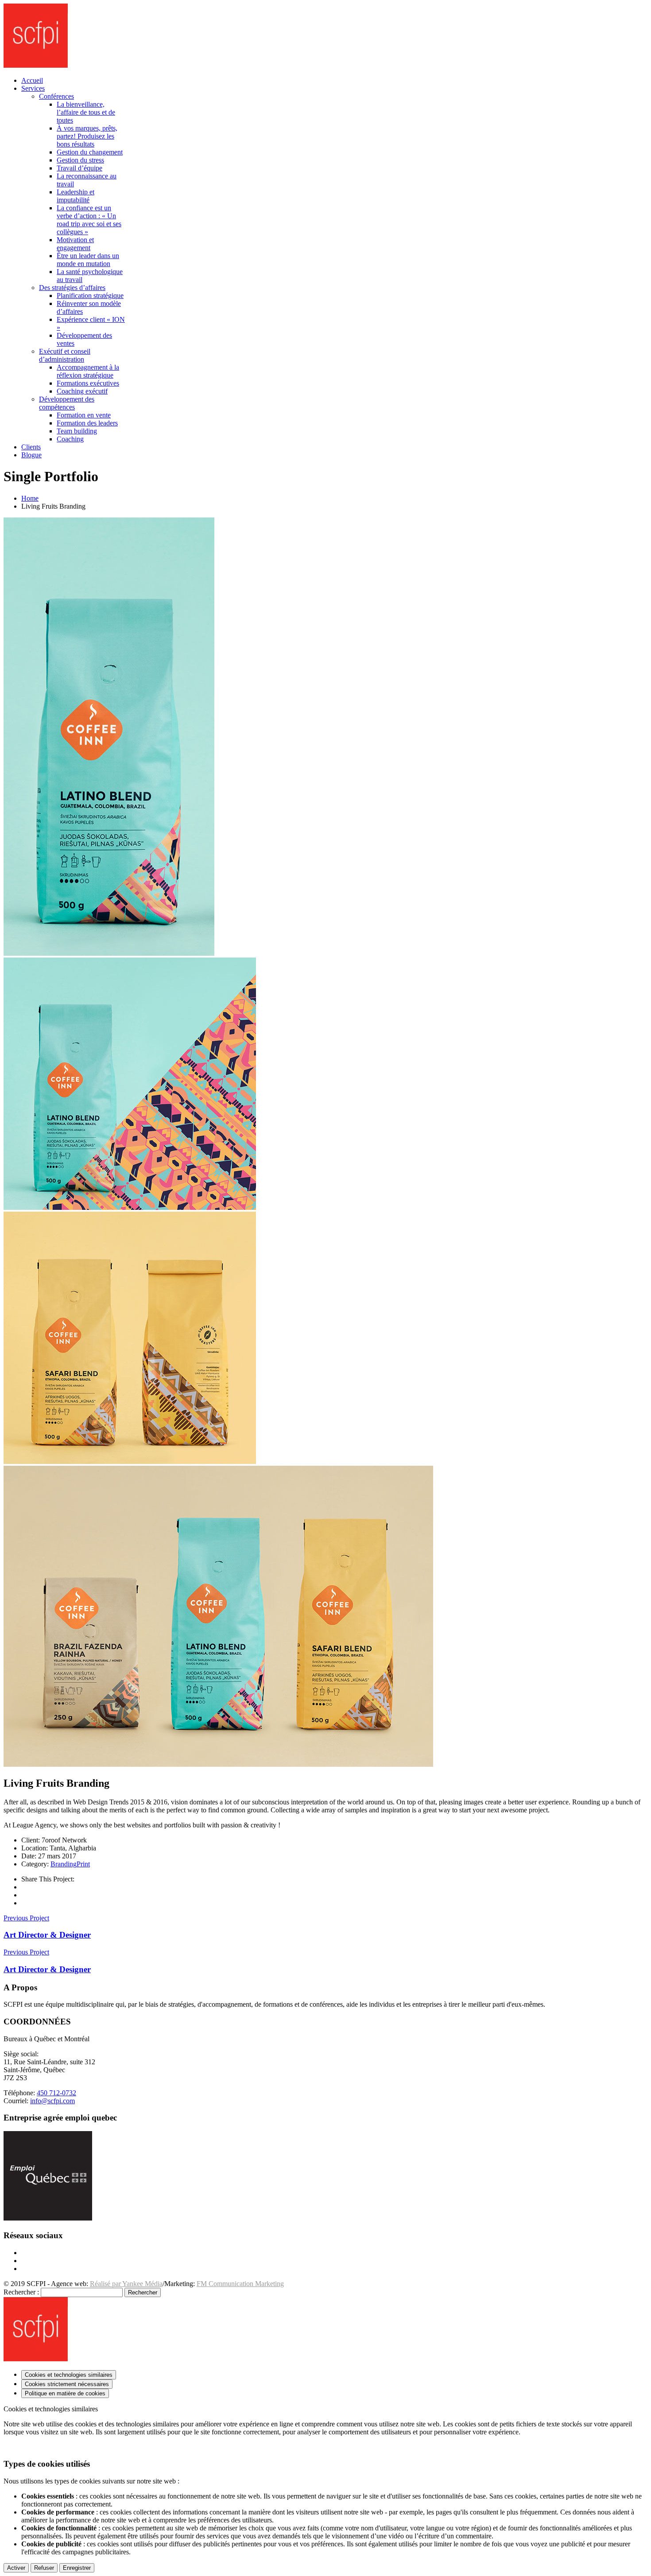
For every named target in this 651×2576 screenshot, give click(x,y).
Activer (16, 2568)
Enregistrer (77, 2568)
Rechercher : (21, 2292)
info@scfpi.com (52, 2101)
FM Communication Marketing (240, 2284)
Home (30, 498)
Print (83, 1864)
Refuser (44, 2568)
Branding (64, 1864)
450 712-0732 (56, 2093)
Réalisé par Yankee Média (126, 2284)
